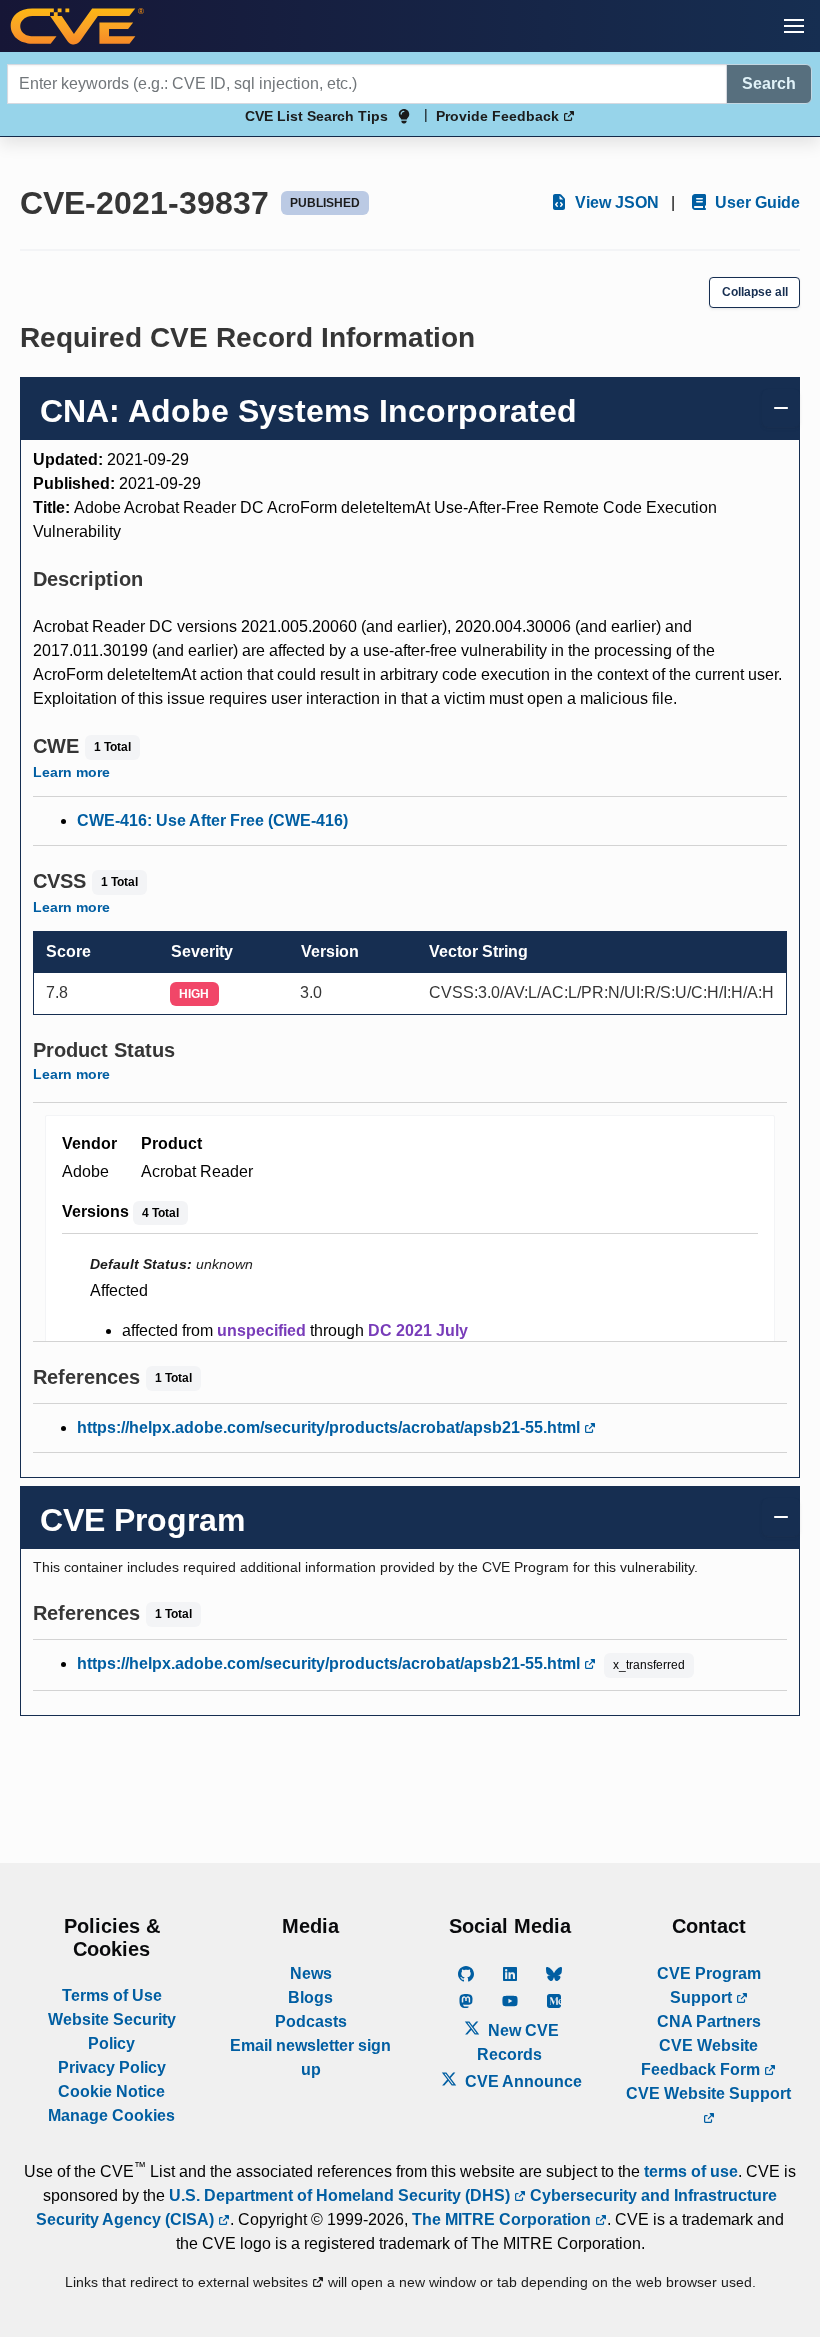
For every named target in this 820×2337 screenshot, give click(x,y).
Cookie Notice (111, 2091)
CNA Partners (709, 2021)
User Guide (755, 202)
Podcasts (311, 2021)
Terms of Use (112, 1995)
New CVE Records (518, 2042)
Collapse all (755, 292)
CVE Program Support (709, 1985)
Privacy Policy (112, 2067)
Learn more (71, 772)
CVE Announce (521, 2081)
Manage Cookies (111, 2115)
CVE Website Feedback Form (702, 2057)
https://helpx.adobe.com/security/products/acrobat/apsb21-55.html (330, 1427)
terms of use (691, 2171)
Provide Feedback (499, 116)
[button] (794, 26)
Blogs (310, 1997)
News (311, 1973)
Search (769, 83)
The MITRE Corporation (503, 2219)
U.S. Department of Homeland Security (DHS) (341, 2195)
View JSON (615, 202)
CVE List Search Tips (316, 116)
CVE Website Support (708, 2093)
